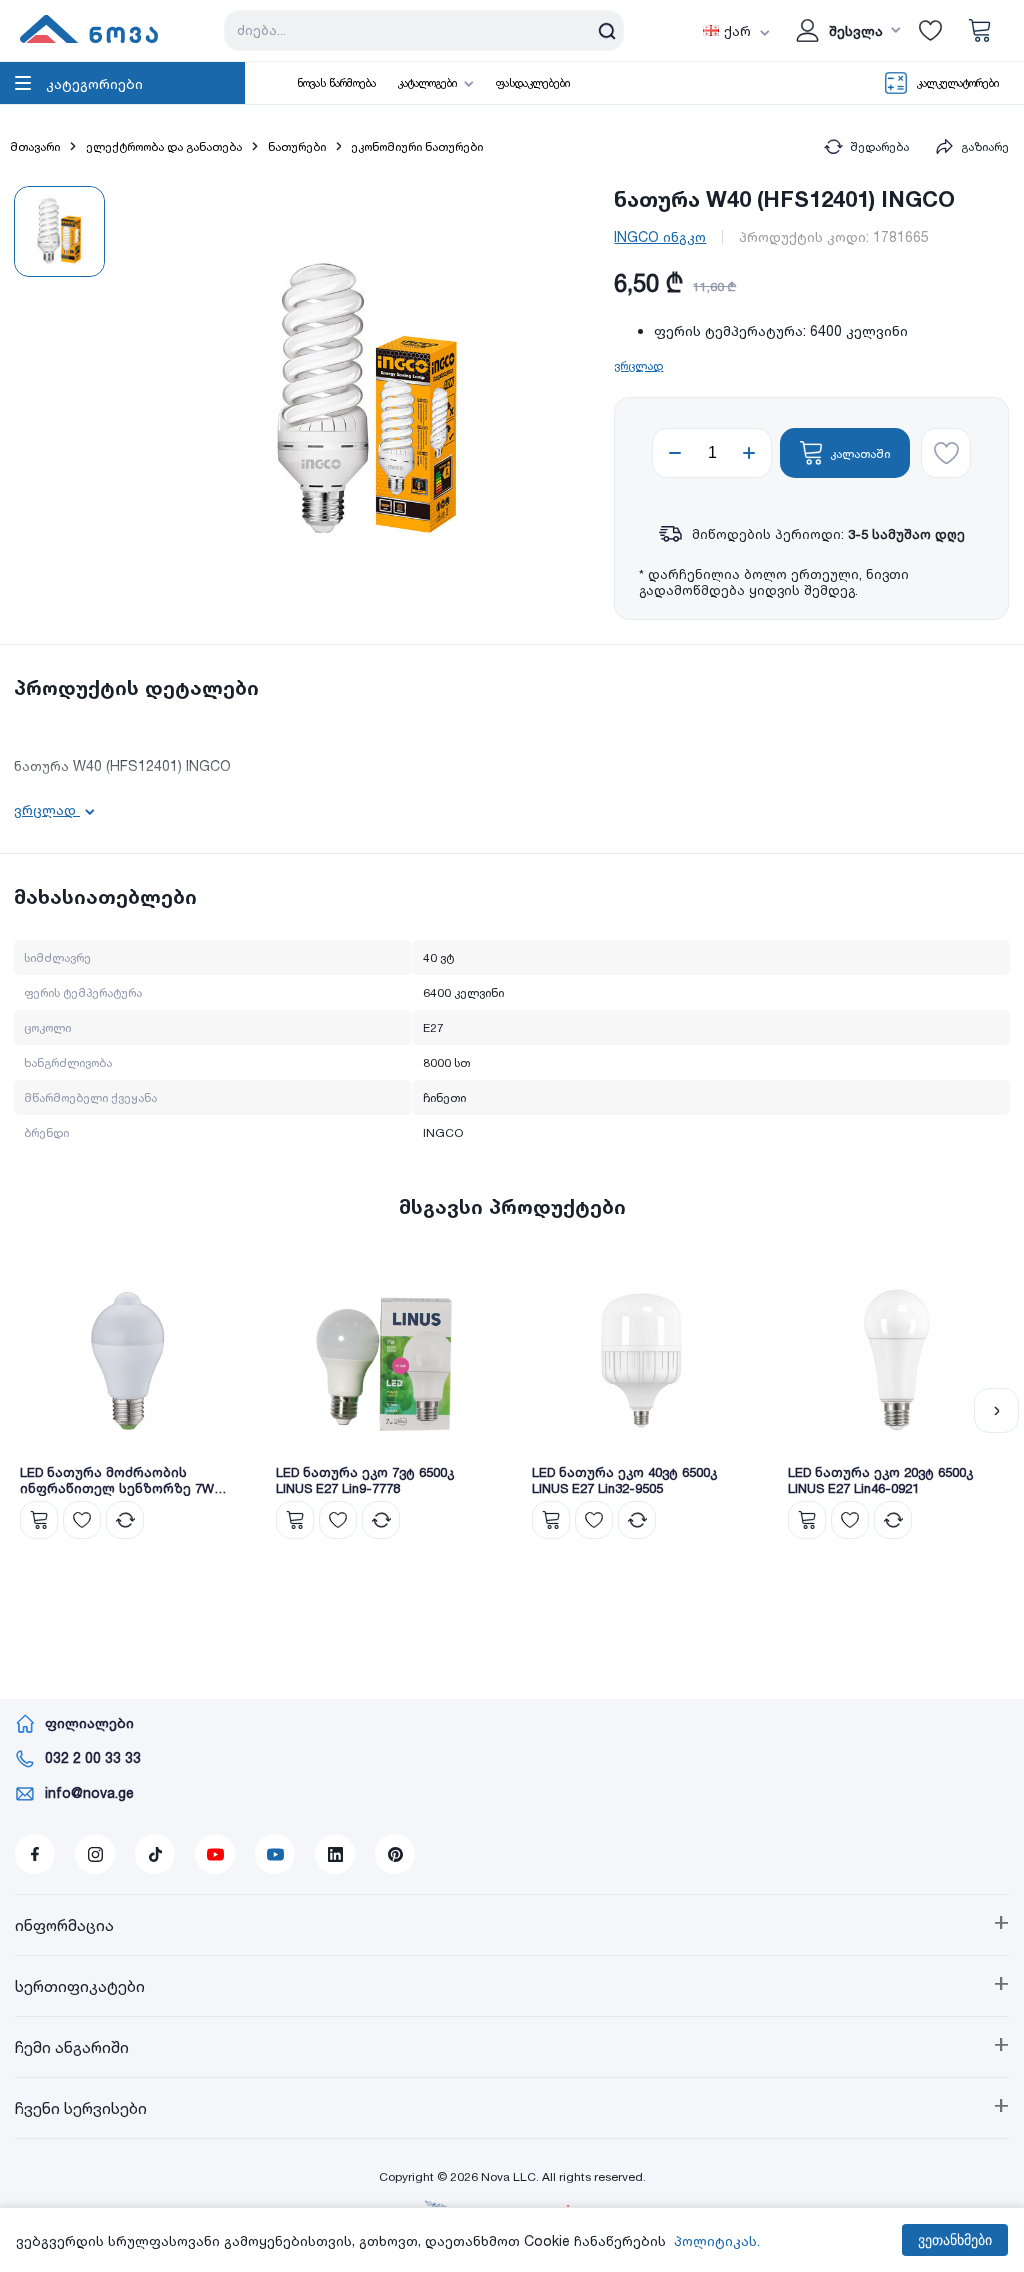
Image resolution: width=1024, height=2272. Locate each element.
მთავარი (35, 146)
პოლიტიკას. (717, 2240)
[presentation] (27, 1410)
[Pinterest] (395, 1854)
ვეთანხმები (955, 2240)
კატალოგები (427, 83)
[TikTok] (155, 1854)
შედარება (879, 146)
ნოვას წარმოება (336, 83)
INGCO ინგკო (660, 236)
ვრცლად (638, 365)
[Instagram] (95, 1854)
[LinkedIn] (335, 1854)
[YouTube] (215, 1854)
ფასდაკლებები (533, 83)
